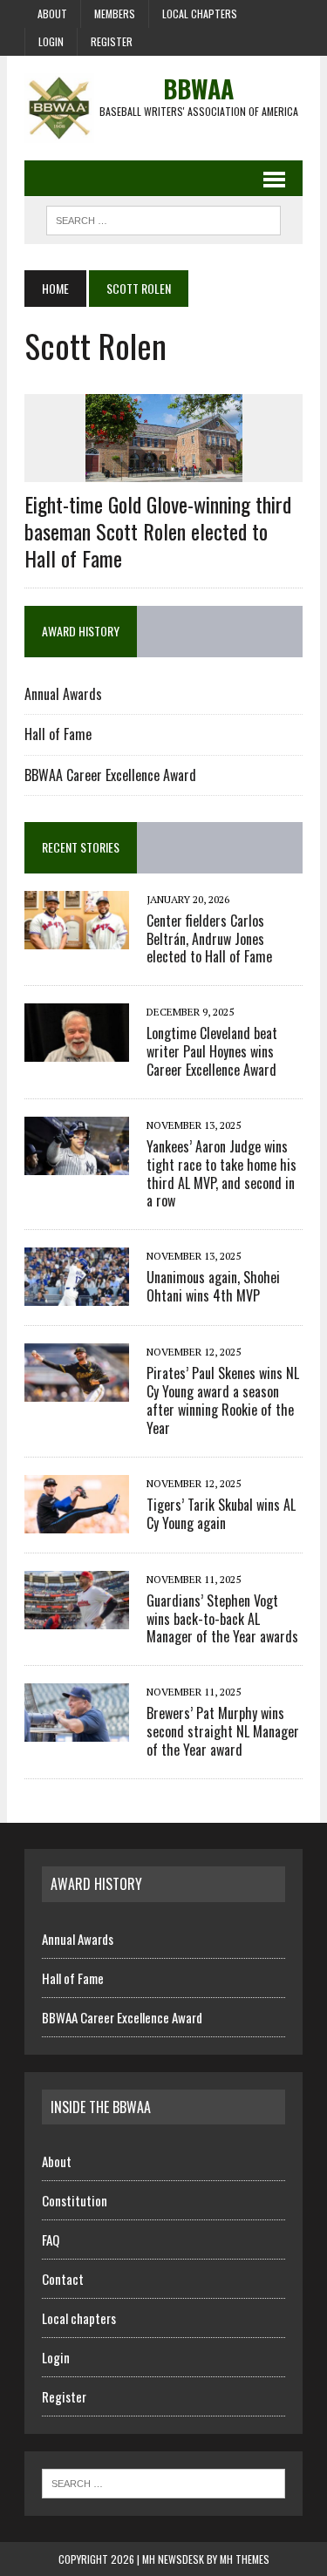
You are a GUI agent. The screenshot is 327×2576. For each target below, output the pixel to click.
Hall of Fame (58, 734)
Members (115, 14)
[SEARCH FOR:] (163, 218)
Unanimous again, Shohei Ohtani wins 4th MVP (213, 1286)
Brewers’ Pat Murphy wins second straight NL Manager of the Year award (223, 1731)
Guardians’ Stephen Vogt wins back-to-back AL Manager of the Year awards (222, 1619)
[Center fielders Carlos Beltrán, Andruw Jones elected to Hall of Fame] (77, 937)
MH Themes (245, 2559)
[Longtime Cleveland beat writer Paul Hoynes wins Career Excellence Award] (77, 1050)
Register (112, 41)
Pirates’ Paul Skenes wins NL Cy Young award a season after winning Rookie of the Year (223, 1400)
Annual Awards (63, 694)
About (52, 14)
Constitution (75, 2200)
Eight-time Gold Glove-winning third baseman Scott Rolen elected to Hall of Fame (158, 531)
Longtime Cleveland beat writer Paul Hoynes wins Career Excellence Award (212, 1051)
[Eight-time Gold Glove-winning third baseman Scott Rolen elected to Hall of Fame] (164, 470)
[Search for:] (163, 2482)
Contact (63, 2279)
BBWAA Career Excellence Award (110, 775)
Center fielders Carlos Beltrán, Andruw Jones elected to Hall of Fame (209, 939)
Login (51, 41)
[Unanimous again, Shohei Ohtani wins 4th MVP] (77, 1295)
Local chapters (200, 14)
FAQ (51, 2240)
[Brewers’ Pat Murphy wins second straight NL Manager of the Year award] (77, 1730)
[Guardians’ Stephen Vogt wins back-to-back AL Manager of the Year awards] (77, 1617)
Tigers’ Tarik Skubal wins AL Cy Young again (221, 1514)
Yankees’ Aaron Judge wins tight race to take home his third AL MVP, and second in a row (221, 1173)
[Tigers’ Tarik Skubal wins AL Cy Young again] (77, 1521)
